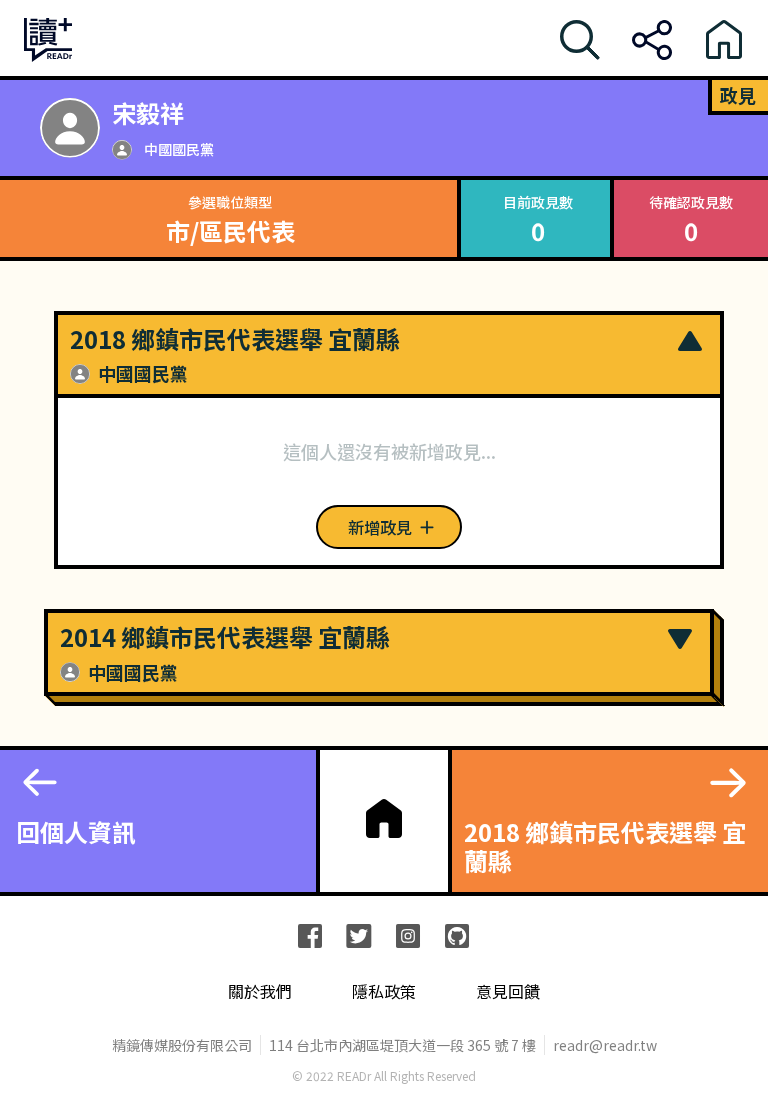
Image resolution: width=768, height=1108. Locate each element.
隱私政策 (384, 991)
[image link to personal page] (70, 128)
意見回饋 (508, 991)
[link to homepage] (384, 819)
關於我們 (260, 991)
